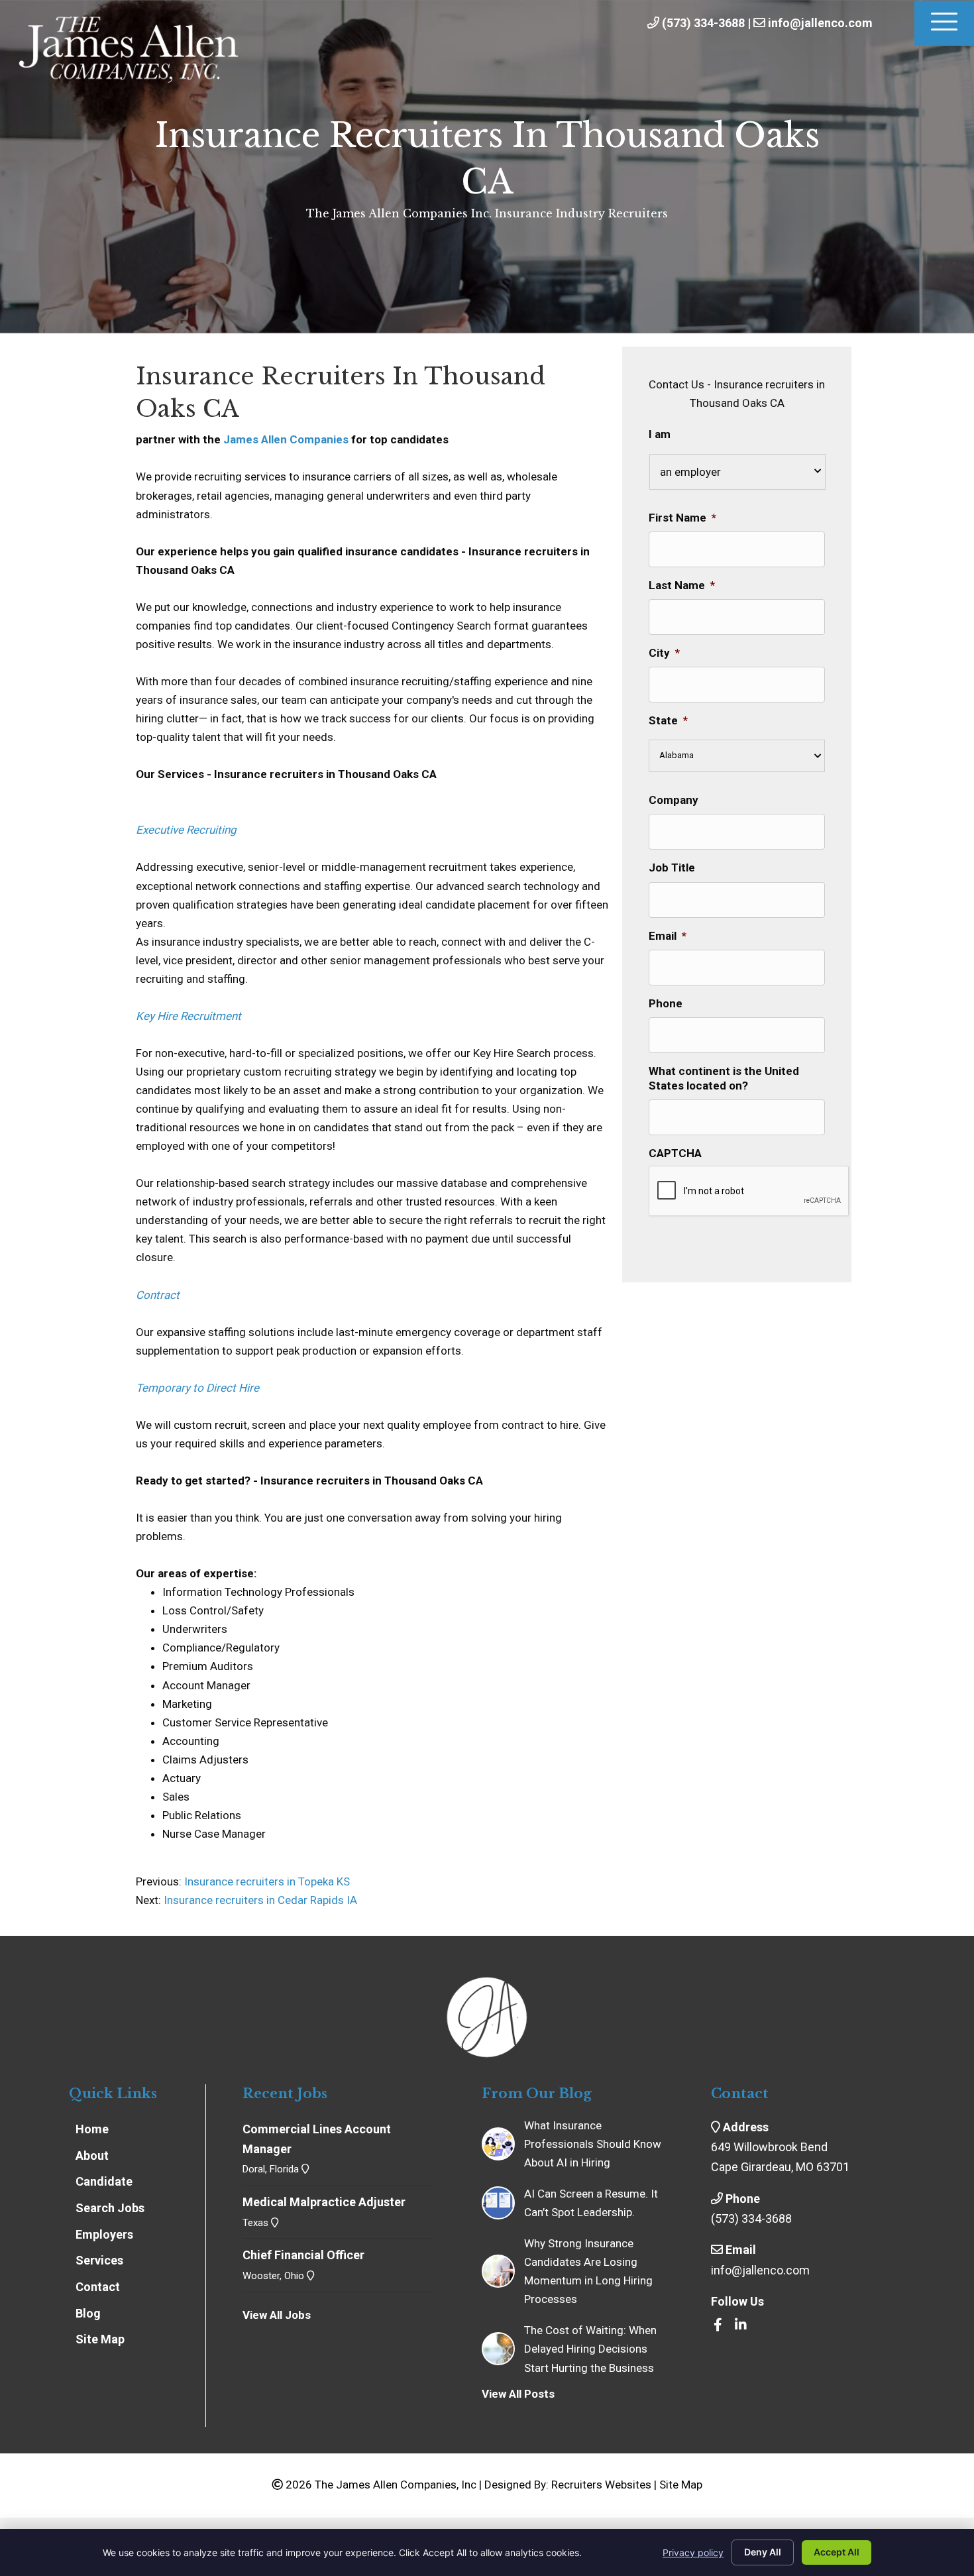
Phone (666, 1003)
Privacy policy (693, 2552)
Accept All (837, 2552)
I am (660, 434)
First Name (682, 518)
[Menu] (944, 23)
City (664, 653)
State (668, 720)
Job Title (672, 868)
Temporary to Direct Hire (197, 1388)
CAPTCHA (675, 1153)
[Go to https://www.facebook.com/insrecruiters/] (718, 2325)
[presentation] (749, 1192)
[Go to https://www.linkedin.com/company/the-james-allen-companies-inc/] (741, 2325)
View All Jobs (277, 2315)
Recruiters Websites (601, 2485)
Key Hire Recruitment (189, 1016)
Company (674, 800)
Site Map (681, 2485)
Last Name (682, 585)
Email (668, 936)
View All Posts (518, 2394)
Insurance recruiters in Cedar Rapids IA (260, 1900)
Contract (158, 1295)
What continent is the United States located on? (724, 1078)
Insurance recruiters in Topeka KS (266, 1881)
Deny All (763, 2552)
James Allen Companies (286, 439)
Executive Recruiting (186, 830)
